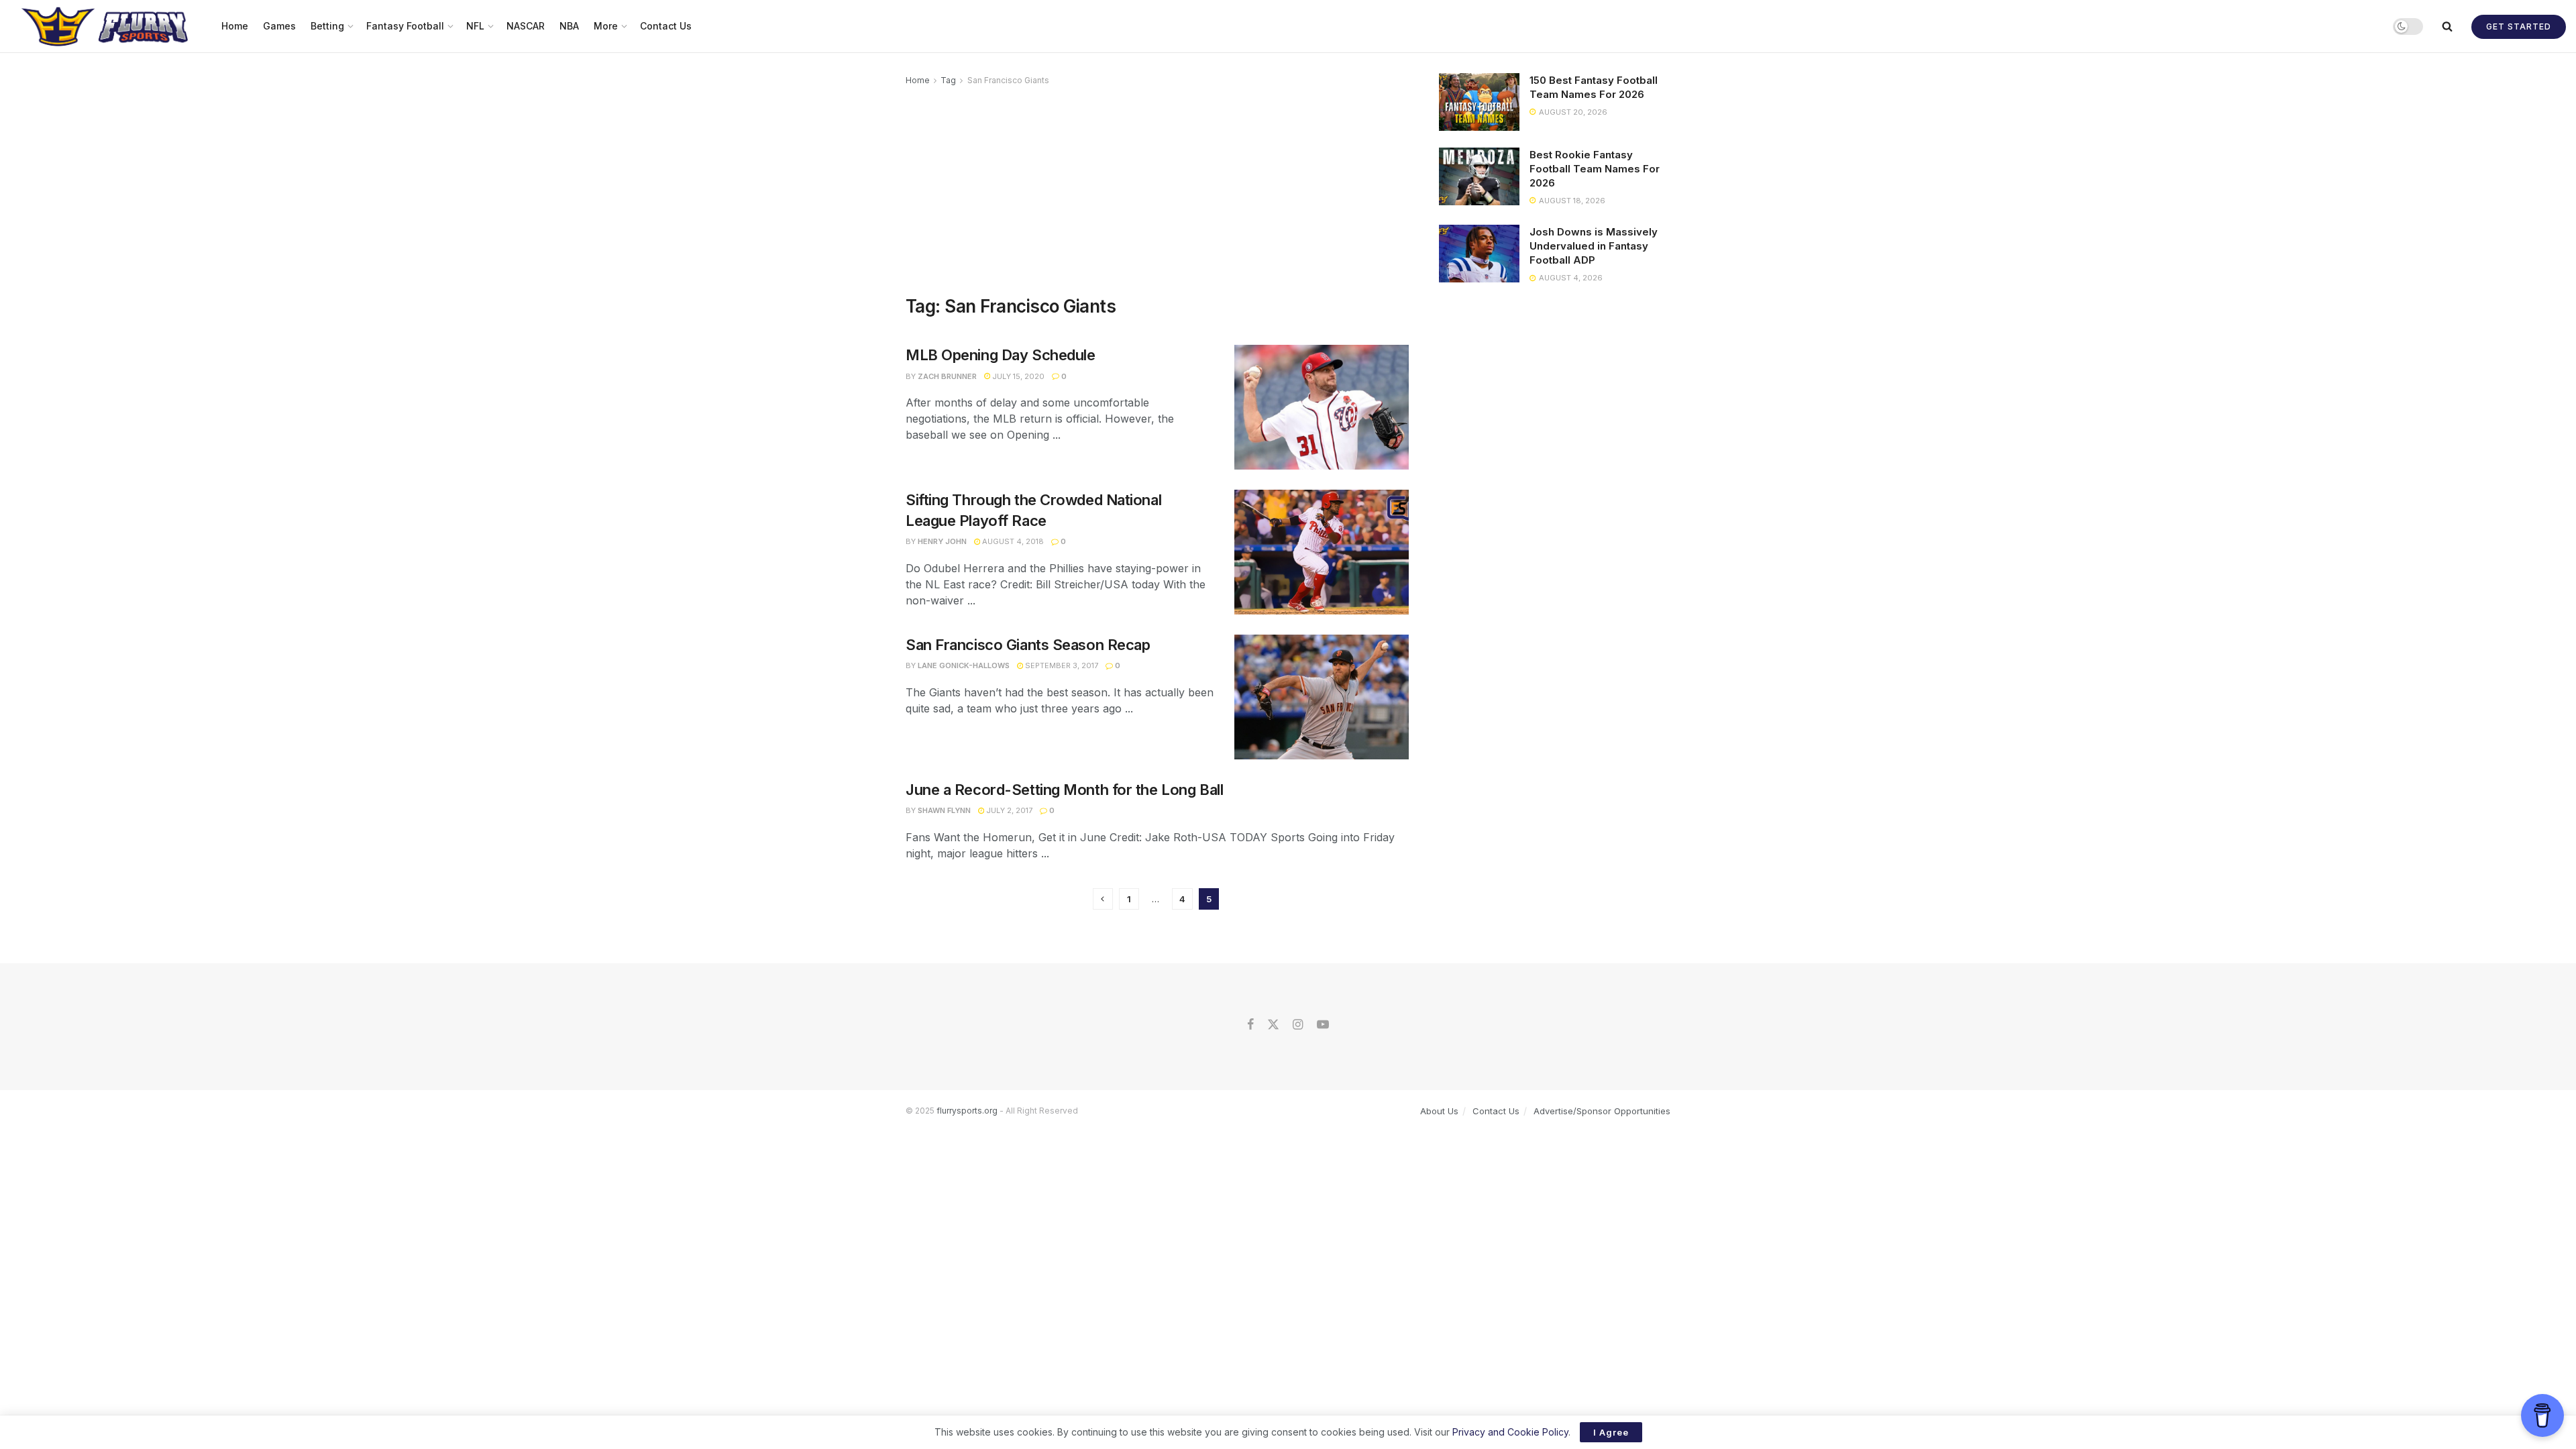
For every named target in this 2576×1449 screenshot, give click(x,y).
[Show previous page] (1103, 899)
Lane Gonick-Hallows (964, 665)
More (606, 26)
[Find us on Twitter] (1273, 1025)
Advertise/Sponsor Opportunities (1602, 1111)
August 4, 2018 (1012, 541)
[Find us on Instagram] (1298, 1025)
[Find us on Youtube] (1323, 1025)
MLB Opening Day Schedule (1000, 355)
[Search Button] (2447, 26)
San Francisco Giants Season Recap (1028, 645)
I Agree (1611, 1432)
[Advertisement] (1157, 189)
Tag (948, 80)
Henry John (942, 541)
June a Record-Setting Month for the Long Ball (1064, 790)
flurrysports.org (967, 1111)
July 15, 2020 (1017, 376)
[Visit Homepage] (106, 26)
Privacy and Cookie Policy (1510, 1432)
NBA (569, 26)
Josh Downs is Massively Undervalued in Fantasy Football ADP (1594, 246)
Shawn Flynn (944, 810)
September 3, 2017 (1061, 665)
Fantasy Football (405, 26)
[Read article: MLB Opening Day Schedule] (1322, 407)
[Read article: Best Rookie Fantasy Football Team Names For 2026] (1479, 176)
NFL (475, 26)
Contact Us (666, 26)
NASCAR (526, 26)
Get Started (2519, 26)
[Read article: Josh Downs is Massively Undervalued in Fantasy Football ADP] (1479, 254)
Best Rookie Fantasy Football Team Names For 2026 (1595, 169)
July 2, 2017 (1008, 810)
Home (235, 26)
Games (279, 26)
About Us (1439, 1111)
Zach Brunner (947, 376)
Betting (327, 26)
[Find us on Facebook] (1250, 1025)
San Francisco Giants (1008, 80)
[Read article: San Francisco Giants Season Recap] (1322, 697)
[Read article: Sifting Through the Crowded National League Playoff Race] (1322, 552)
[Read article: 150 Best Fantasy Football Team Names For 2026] (1479, 102)
